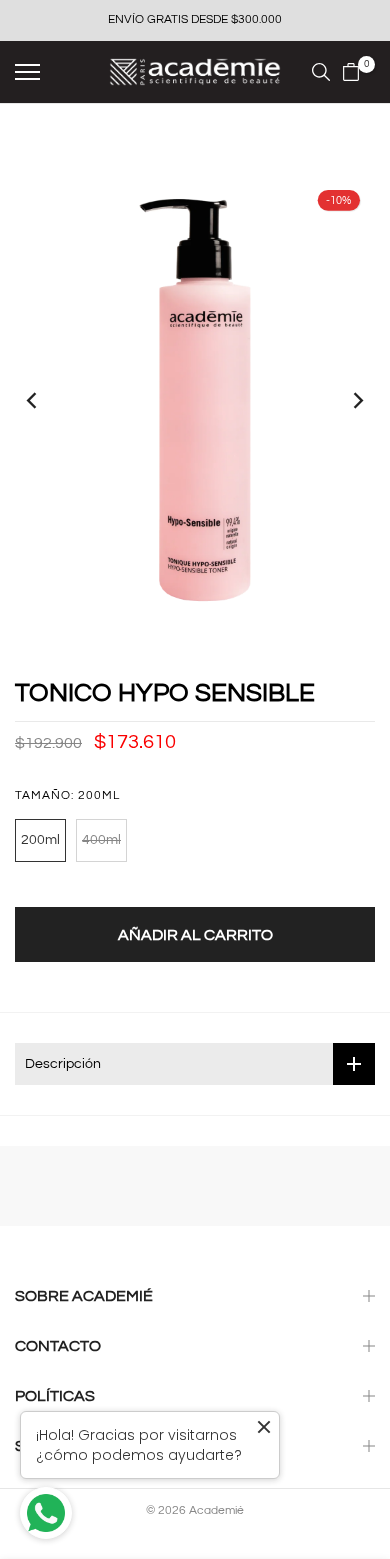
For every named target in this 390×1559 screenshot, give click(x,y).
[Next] (345, 400)
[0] (351, 72)
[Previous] (45, 400)
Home (32, 141)
